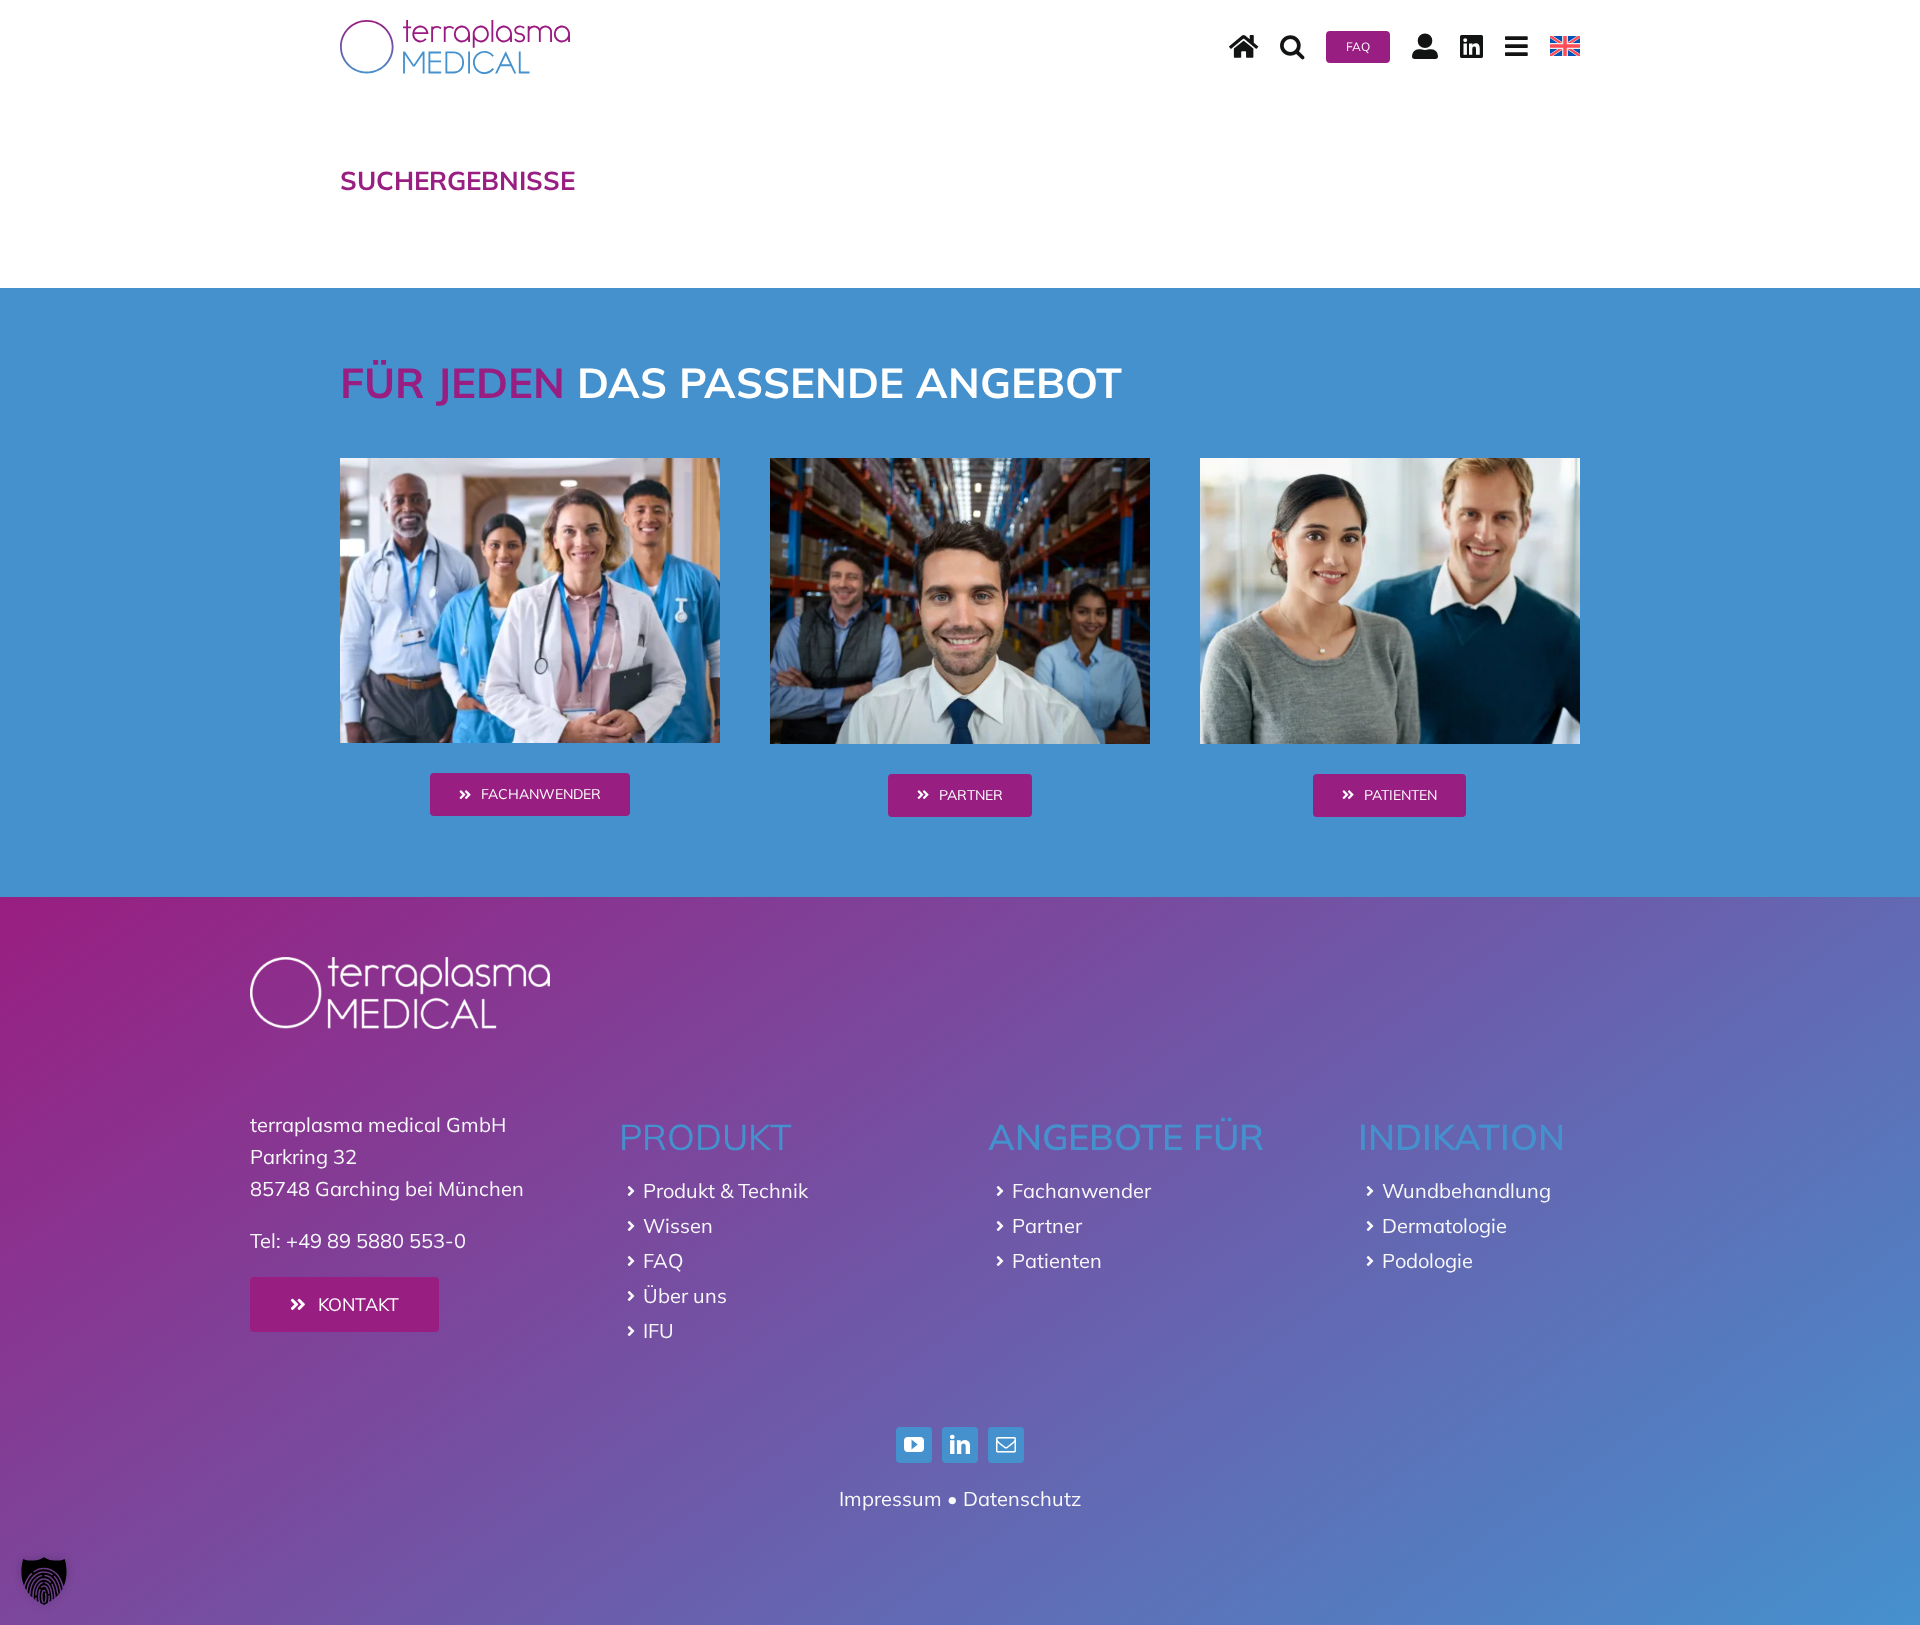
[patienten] (1390, 467)
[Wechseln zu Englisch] (1565, 47)
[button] (1292, 47)
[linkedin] (960, 1445)
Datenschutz (1022, 1498)
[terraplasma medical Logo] (455, 29)
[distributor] (960, 467)
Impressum (890, 1498)
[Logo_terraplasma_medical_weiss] (400, 966)
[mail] (1006, 1445)
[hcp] (530, 467)
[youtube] (914, 1445)
